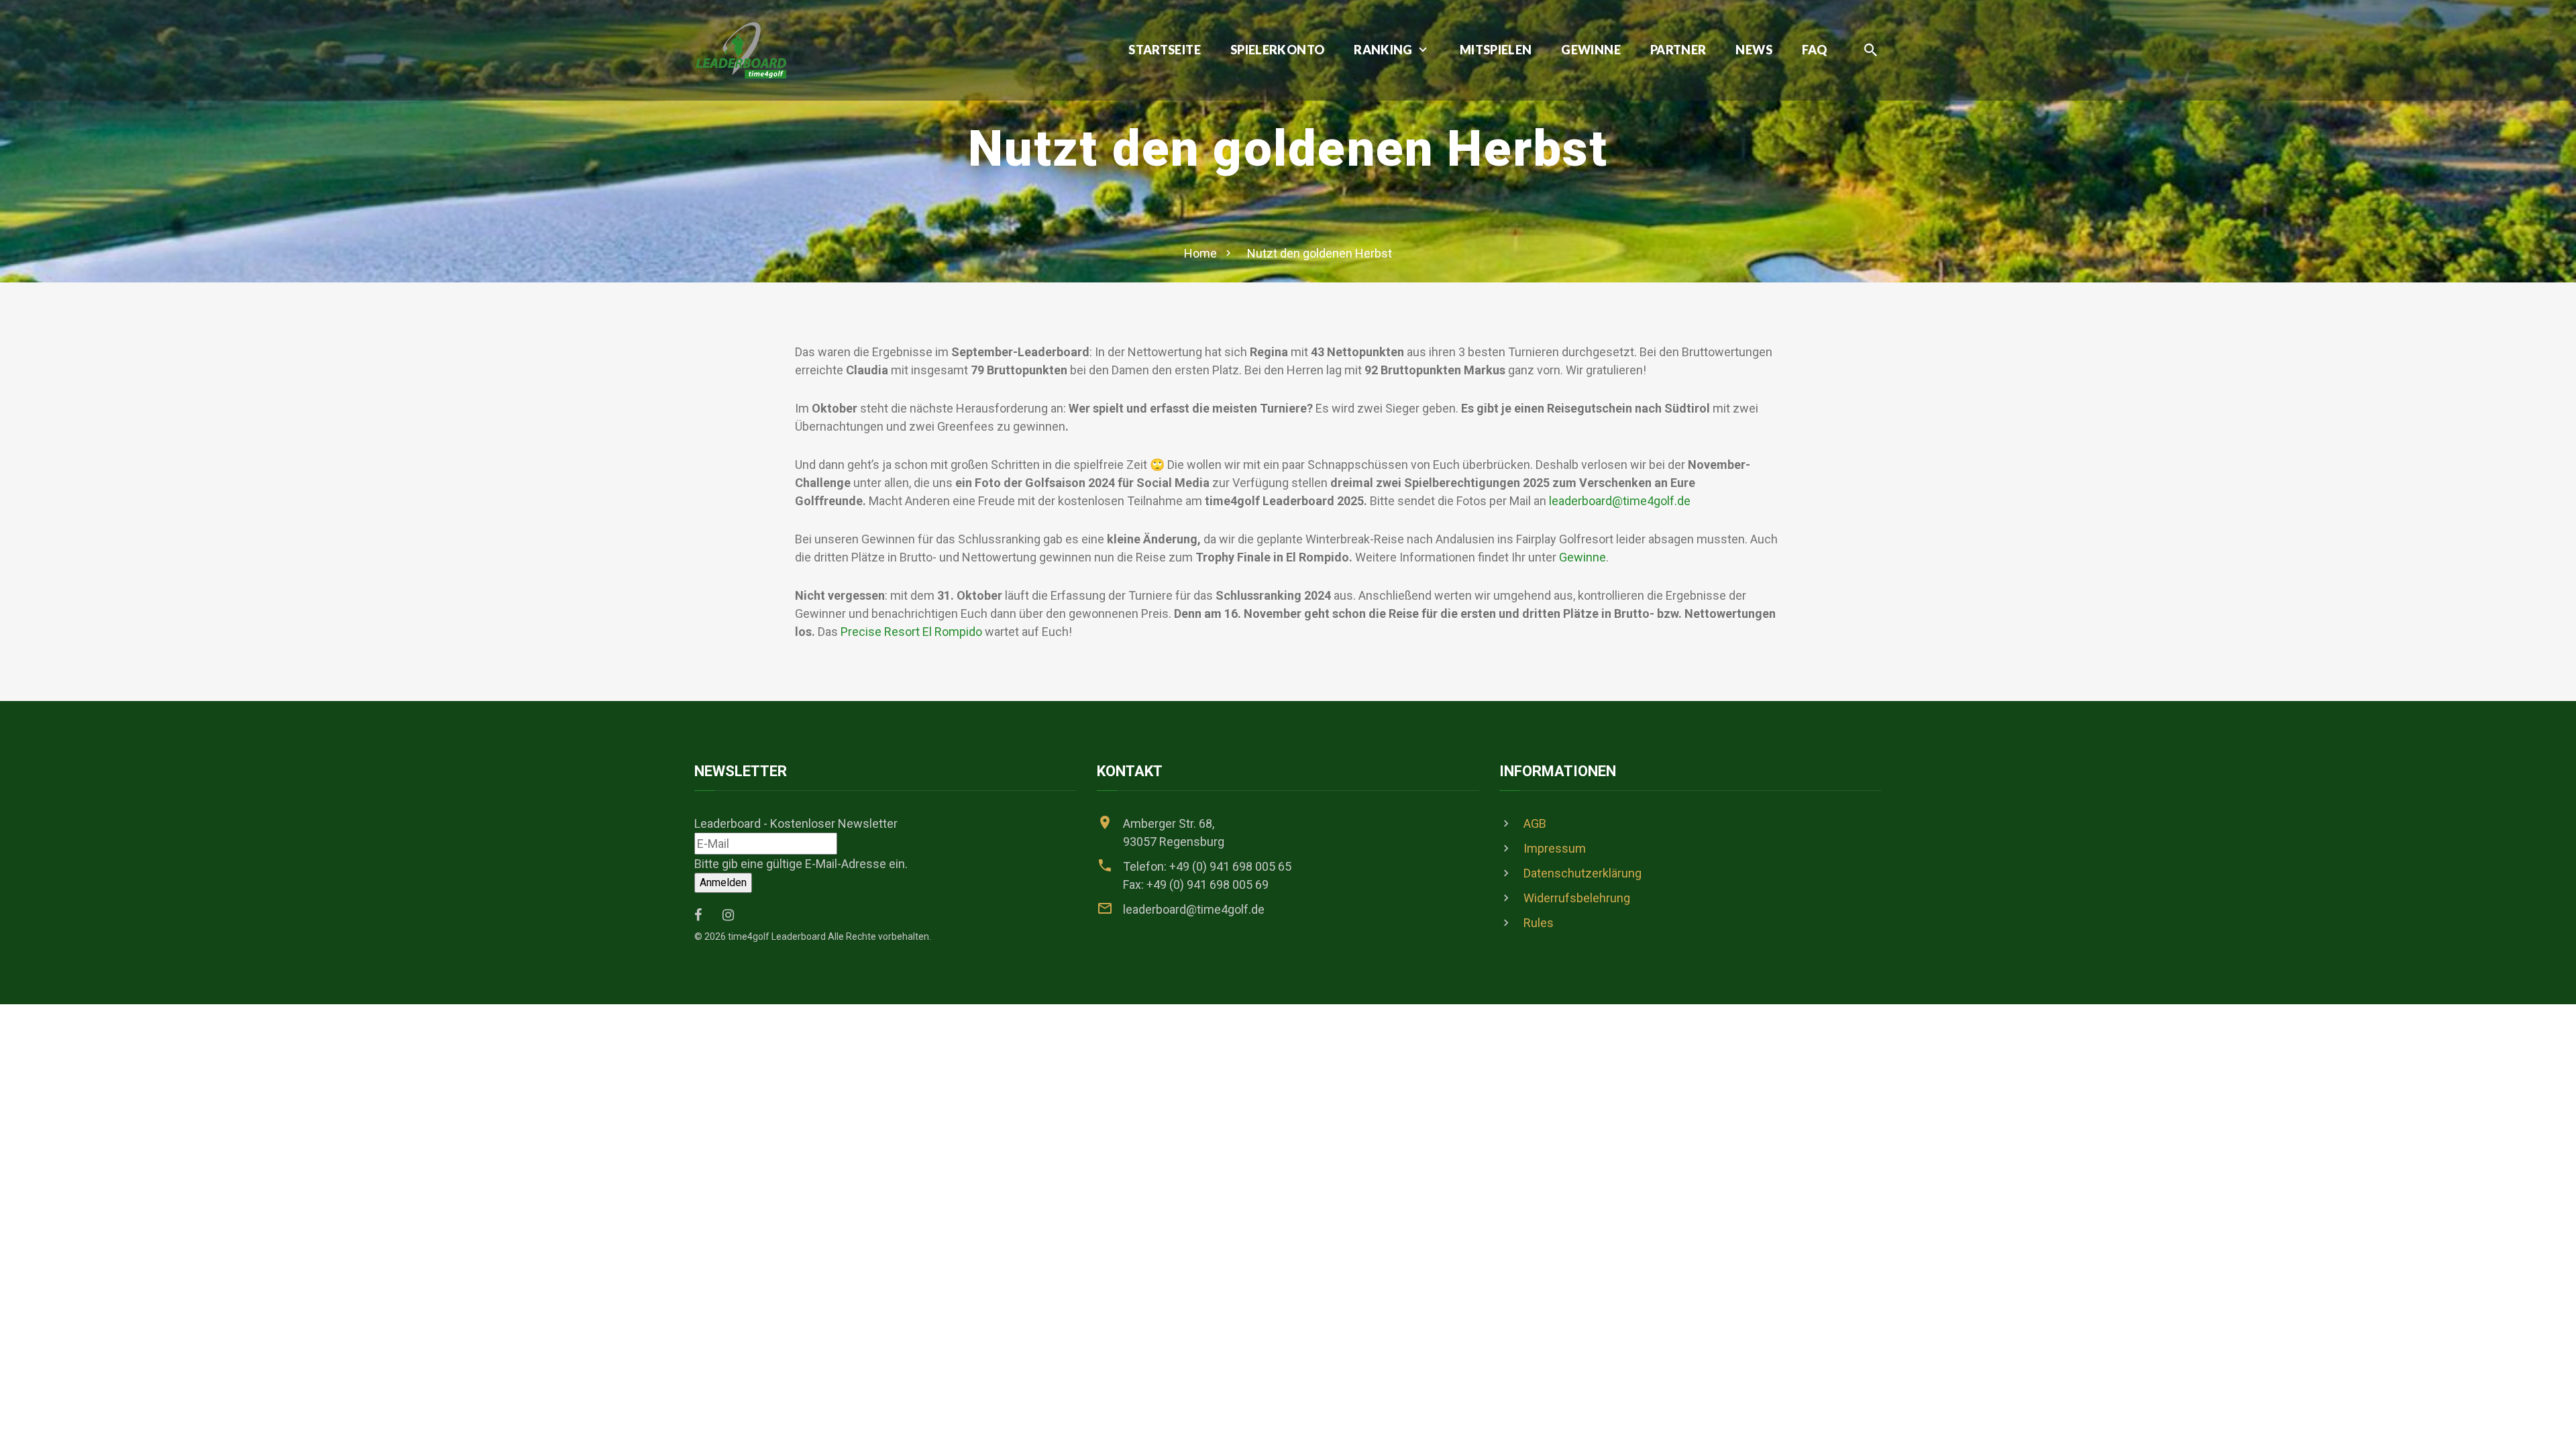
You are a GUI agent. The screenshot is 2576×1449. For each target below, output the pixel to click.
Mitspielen (1496, 50)
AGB (1535, 823)
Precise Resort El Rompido (911, 632)
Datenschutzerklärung (1582, 873)
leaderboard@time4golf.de (1620, 501)
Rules (1539, 923)
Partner (1678, 50)
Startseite (1165, 50)
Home (1200, 253)
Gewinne (1591, 50)
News (1754, 50)
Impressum (1555, 848)
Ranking (1383, 50)
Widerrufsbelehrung (1577, 898)
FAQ (1814, 50)
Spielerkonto (1277, 50)
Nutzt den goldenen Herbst (1320, 253)
